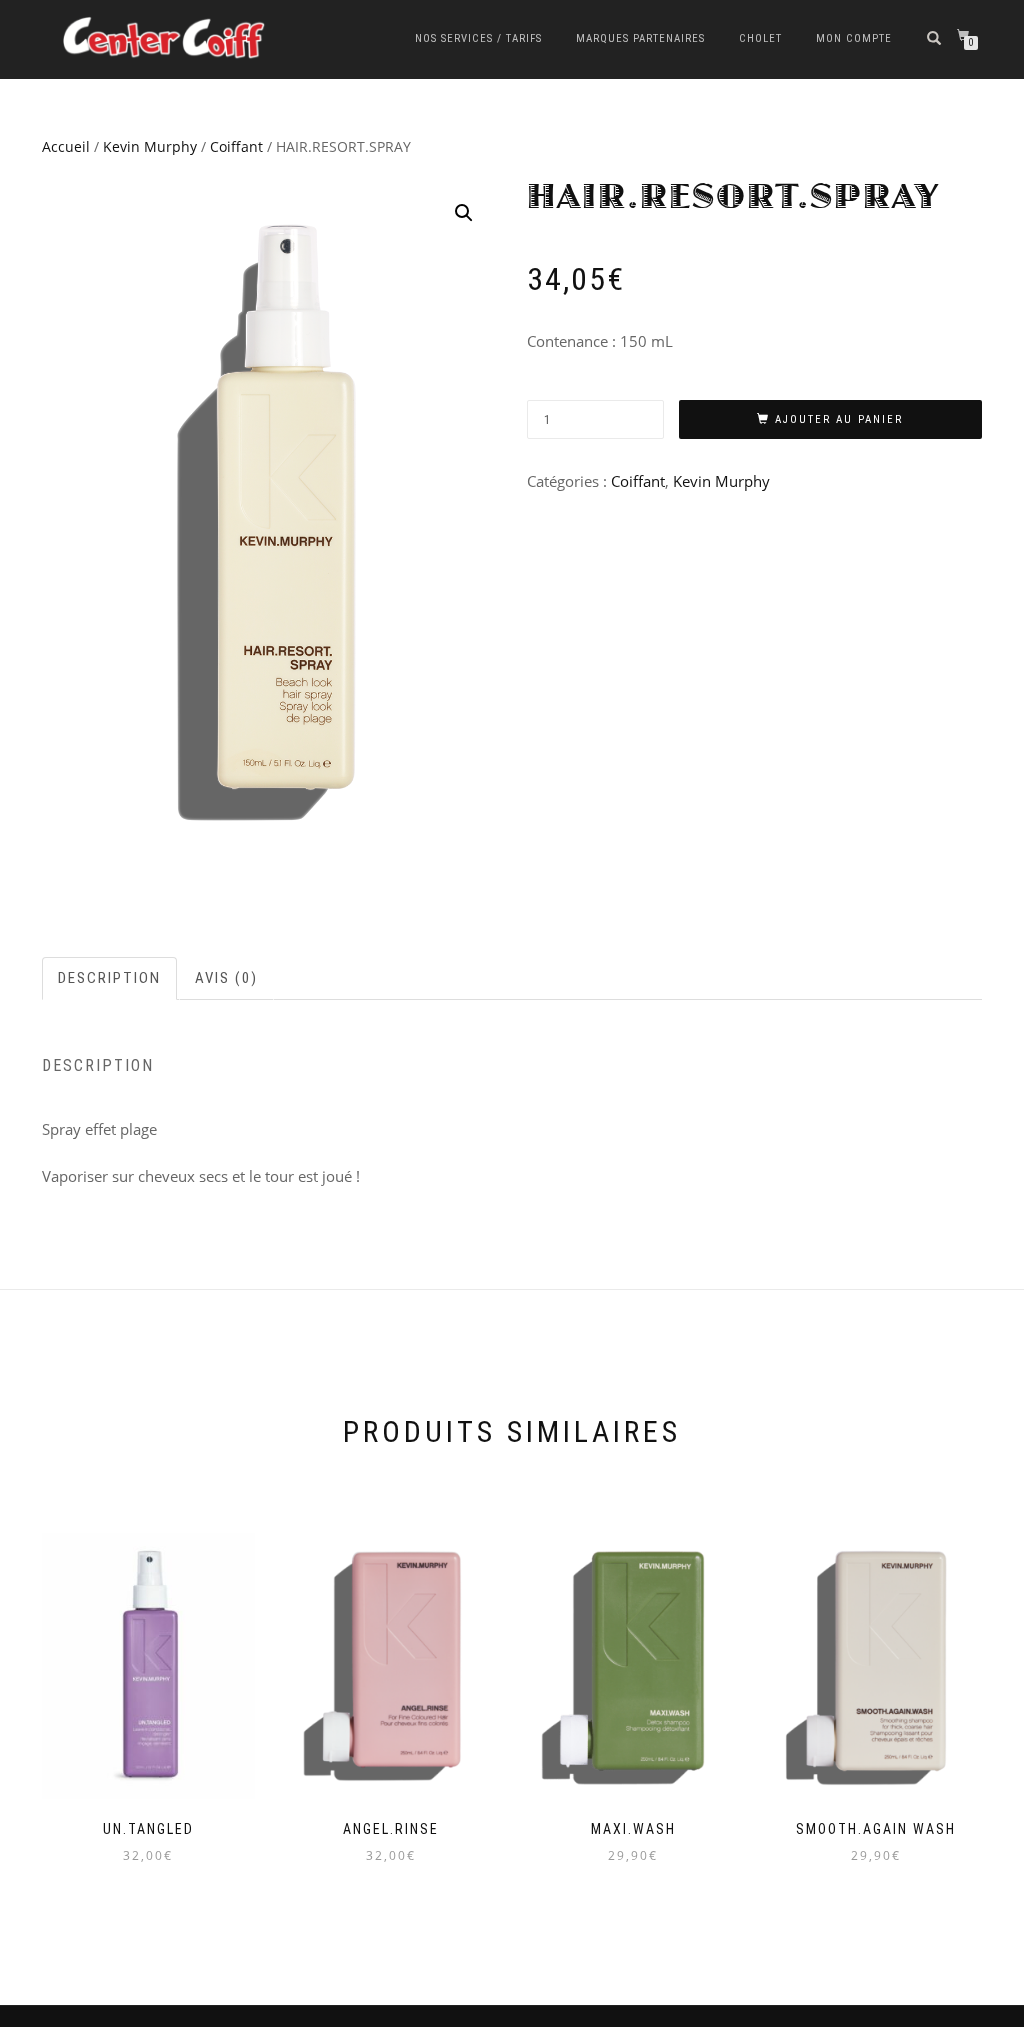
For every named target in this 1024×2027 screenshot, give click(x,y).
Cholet (760, 38)
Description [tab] (109, 978)
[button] (464, 213)
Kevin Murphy (150, 146)
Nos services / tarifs (478, 38)
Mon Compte (854, 38)
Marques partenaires (640, 38)
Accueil (66, 146)
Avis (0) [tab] (226, 978)
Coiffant (236, 146)
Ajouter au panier (839, 419)
